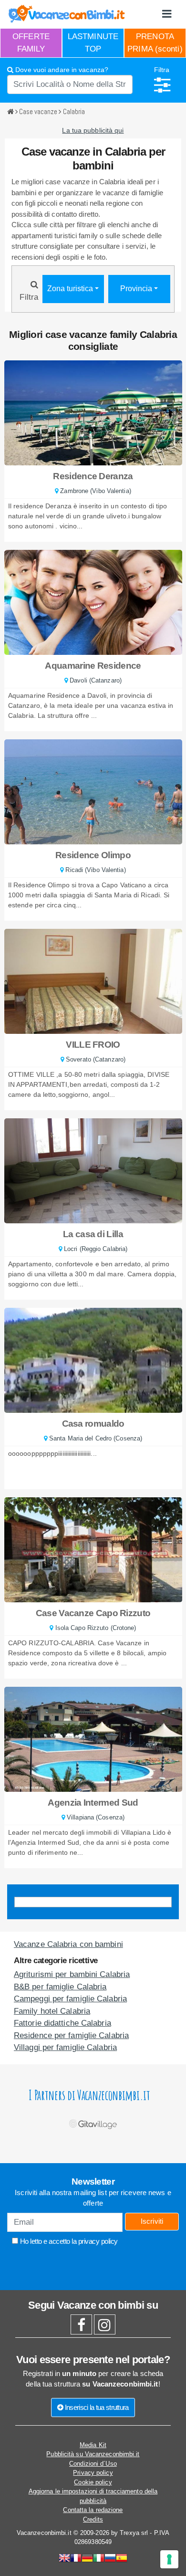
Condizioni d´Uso (93, 2464)
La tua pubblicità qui (93, 130)
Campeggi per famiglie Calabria (70, 1999)
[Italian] (99, 2559)
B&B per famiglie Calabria (60, 1987)
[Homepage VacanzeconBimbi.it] (67, 14)
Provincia (137, 289)
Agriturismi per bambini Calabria (72, 1974)
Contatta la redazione (93, 2510)
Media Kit (93, 2445)
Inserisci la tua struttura (96, 2407)
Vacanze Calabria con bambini (68, 1944)
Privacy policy (93, 2473)
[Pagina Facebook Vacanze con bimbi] (81, 2328)
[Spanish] (122, 2559)
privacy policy (98, 2241)
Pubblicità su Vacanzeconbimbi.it (93, 2454)
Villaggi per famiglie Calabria (65, 2047)
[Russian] (110, 2559)
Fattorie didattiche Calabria (62, 2023)
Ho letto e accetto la (68, 2241)
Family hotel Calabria (52, 2011)
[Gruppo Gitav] (93, 2122)
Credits (93, 2519)
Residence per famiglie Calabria (71, 2035)
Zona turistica (71, 289)
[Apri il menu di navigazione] (167, 14)
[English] (64, 2559)
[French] (76, 2559)
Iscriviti (152, 2221)
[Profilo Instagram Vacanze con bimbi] (105, 2328)
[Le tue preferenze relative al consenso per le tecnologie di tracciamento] (169, 2559)
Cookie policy (93, 2482)
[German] (87, 2559)
